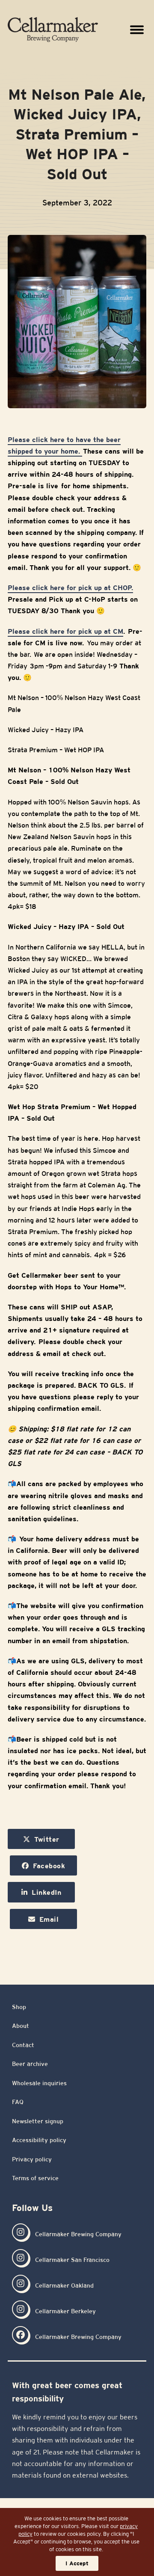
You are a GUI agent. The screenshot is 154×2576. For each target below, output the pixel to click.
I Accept (77, 2563)
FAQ (18, 2102)
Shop (19, 2007)
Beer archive (30, 2064)
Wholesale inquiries (39, 2083)
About (21, 2026)
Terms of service (35, 2178)
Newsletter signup (38, 2121)
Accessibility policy (39, 2140)
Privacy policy (32, 2159)
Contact (23, 2045)
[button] (137, 29)
